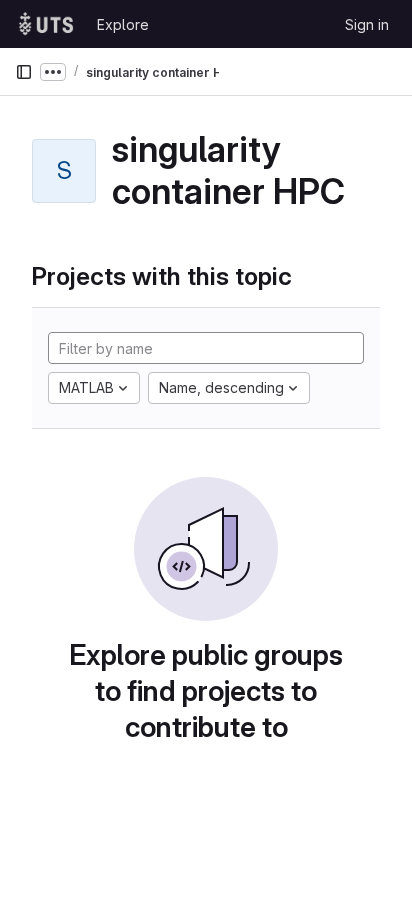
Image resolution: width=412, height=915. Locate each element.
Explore (123, 24)
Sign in (367, 24)
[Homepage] (46, 24)
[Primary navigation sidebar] (24, 72)
